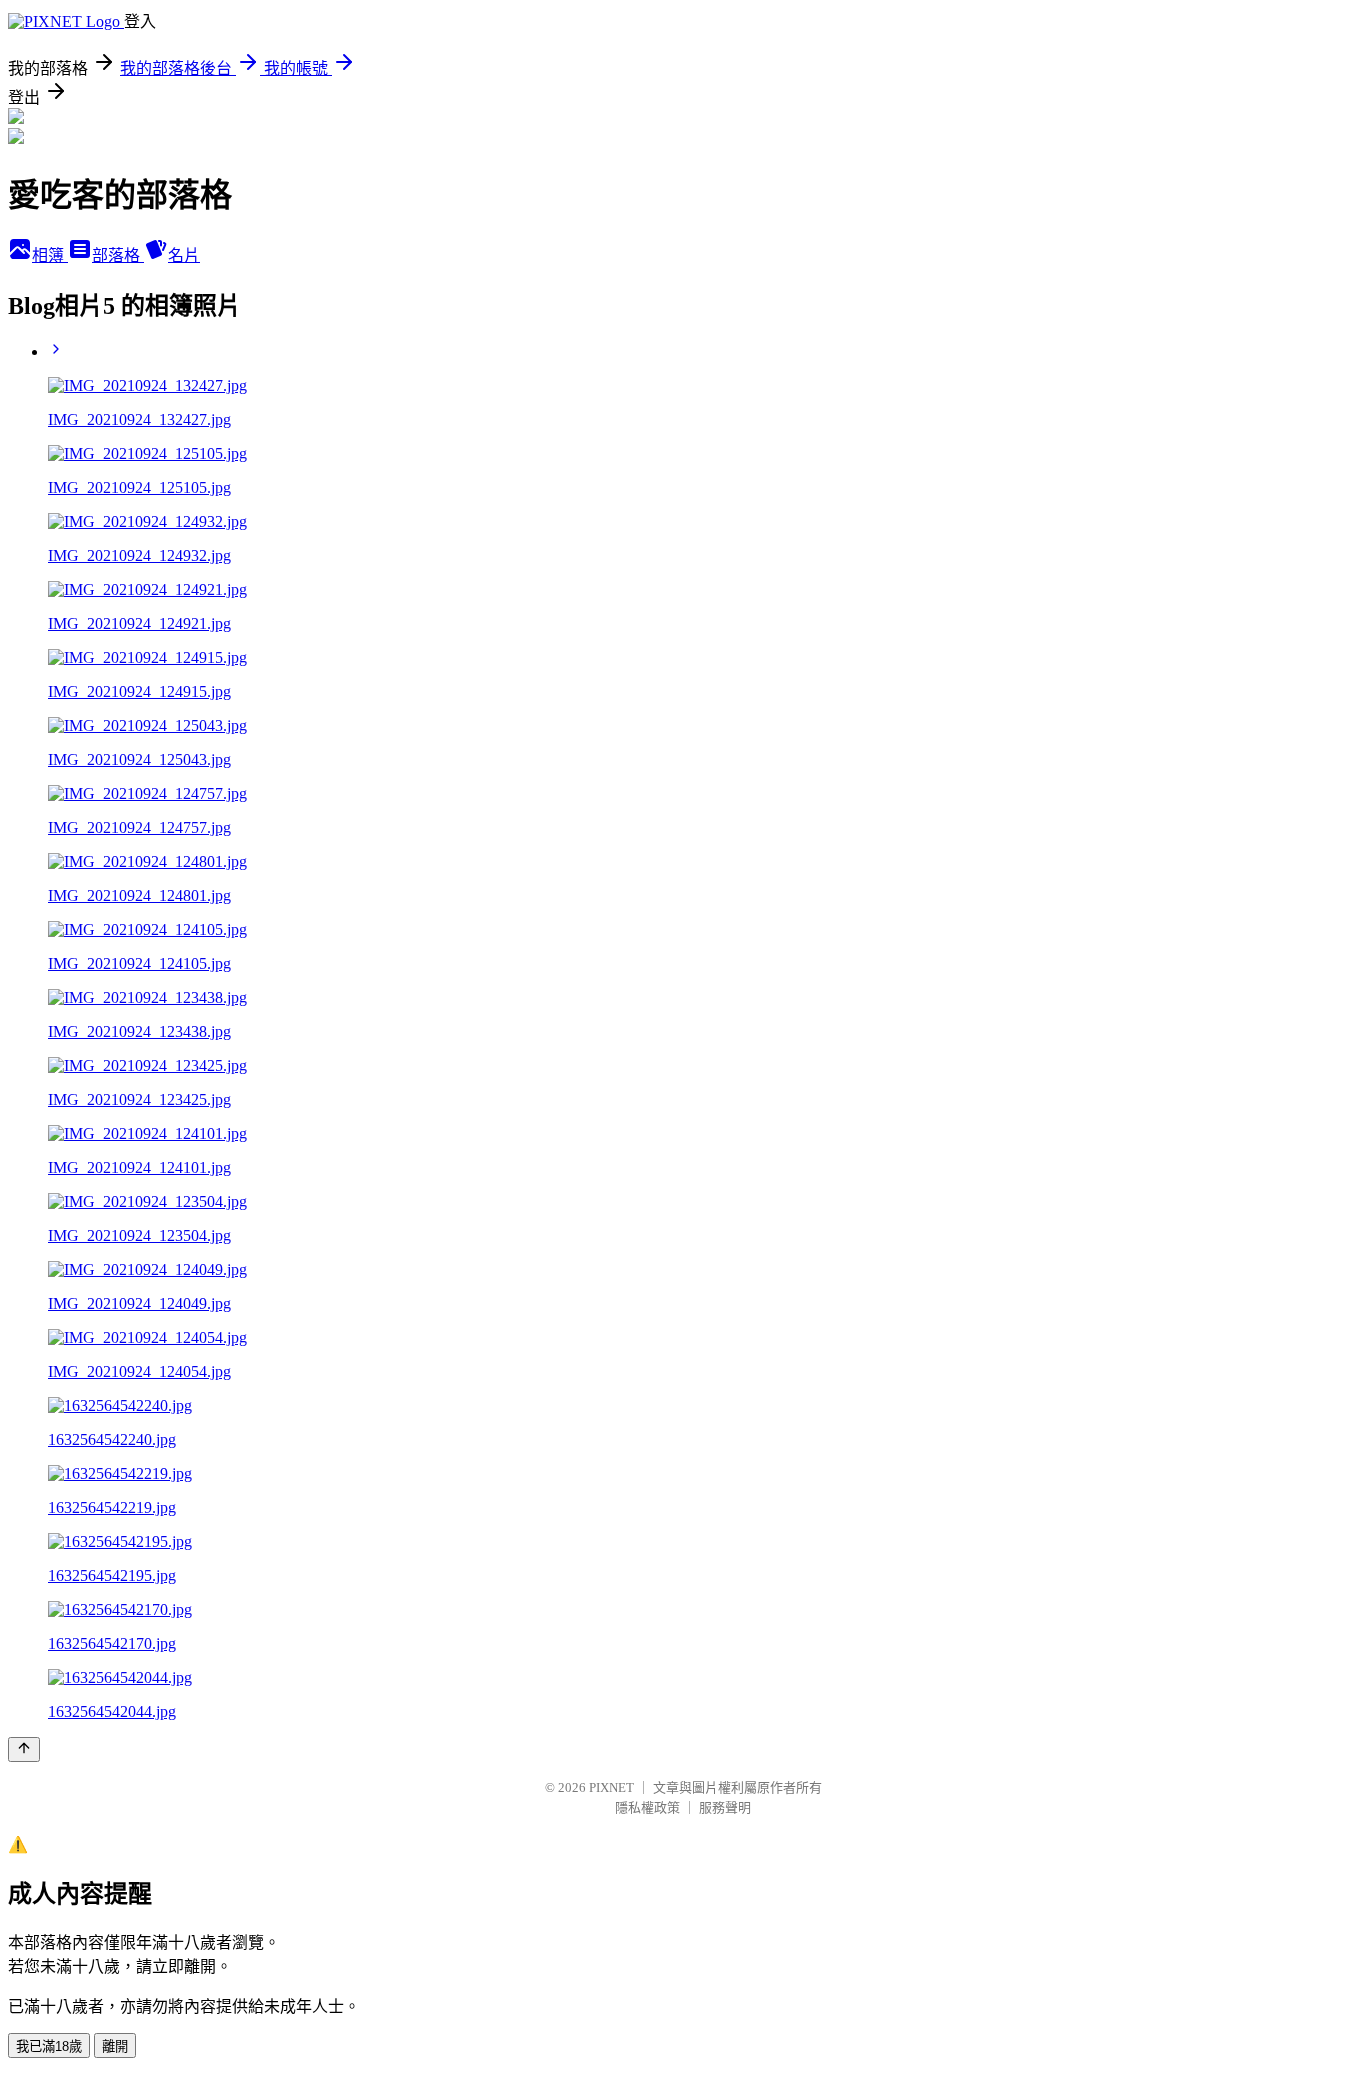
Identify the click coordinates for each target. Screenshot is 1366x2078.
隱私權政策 (647, 1807)
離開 (115, 2046)
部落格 (118, 255)
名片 (184, 255)
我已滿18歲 (49, 2046)
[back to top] (24, 1749)
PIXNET (611, 1787)
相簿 (50, 255)
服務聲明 (725, 1807)
